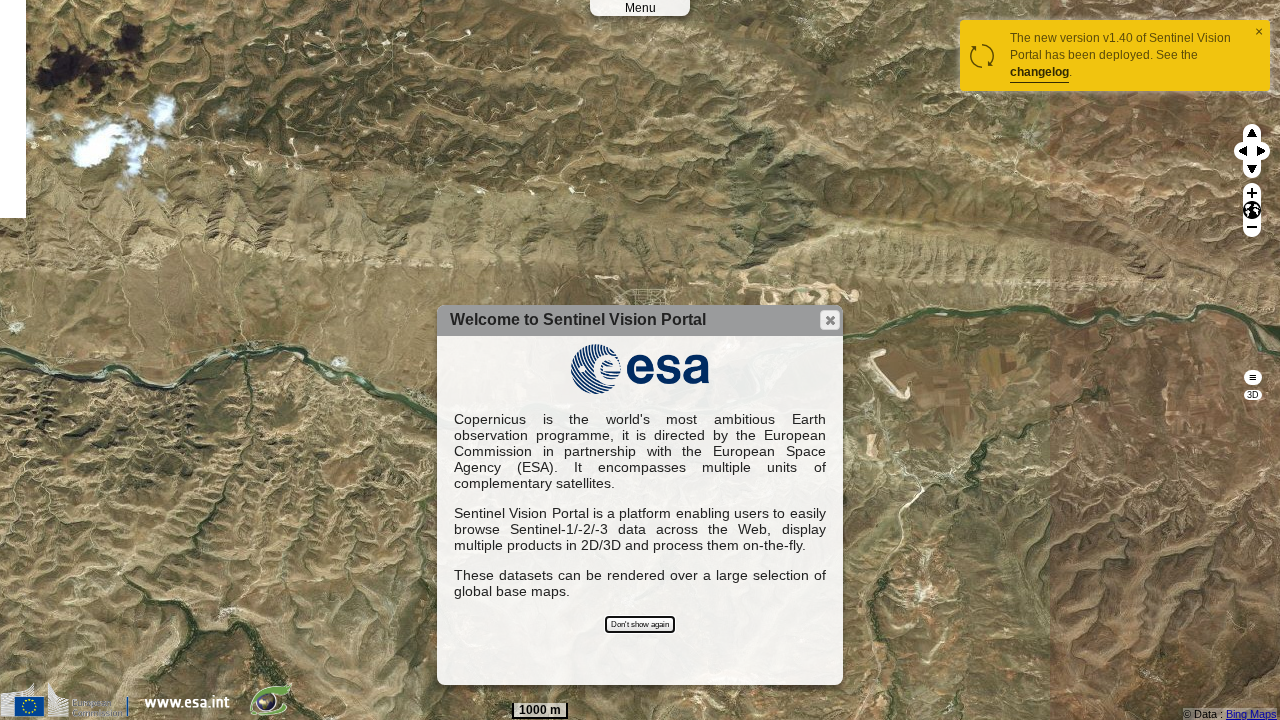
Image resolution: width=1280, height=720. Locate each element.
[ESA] (192, 712)
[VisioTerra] (275, 712)
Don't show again (640, 624)
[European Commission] (69, 712)
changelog (1039, 72)
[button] (830, 320)
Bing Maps (1251, 714)
